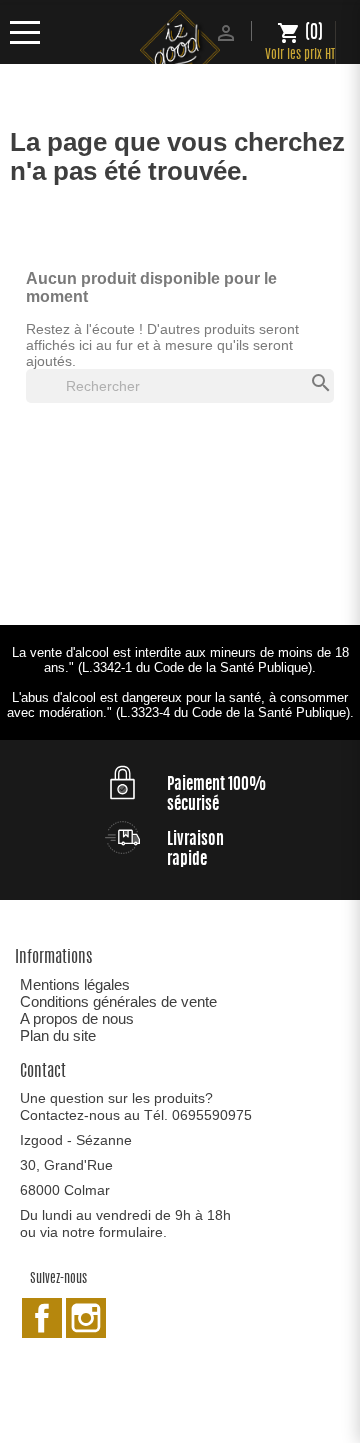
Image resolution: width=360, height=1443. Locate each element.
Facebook (42, 1318)
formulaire (131, 1232)
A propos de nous (77, 1018)
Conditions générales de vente (118, 1001)
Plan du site (58, 1035)
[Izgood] (180, 52)
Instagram (86, 1318)
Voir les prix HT (300, 55)
